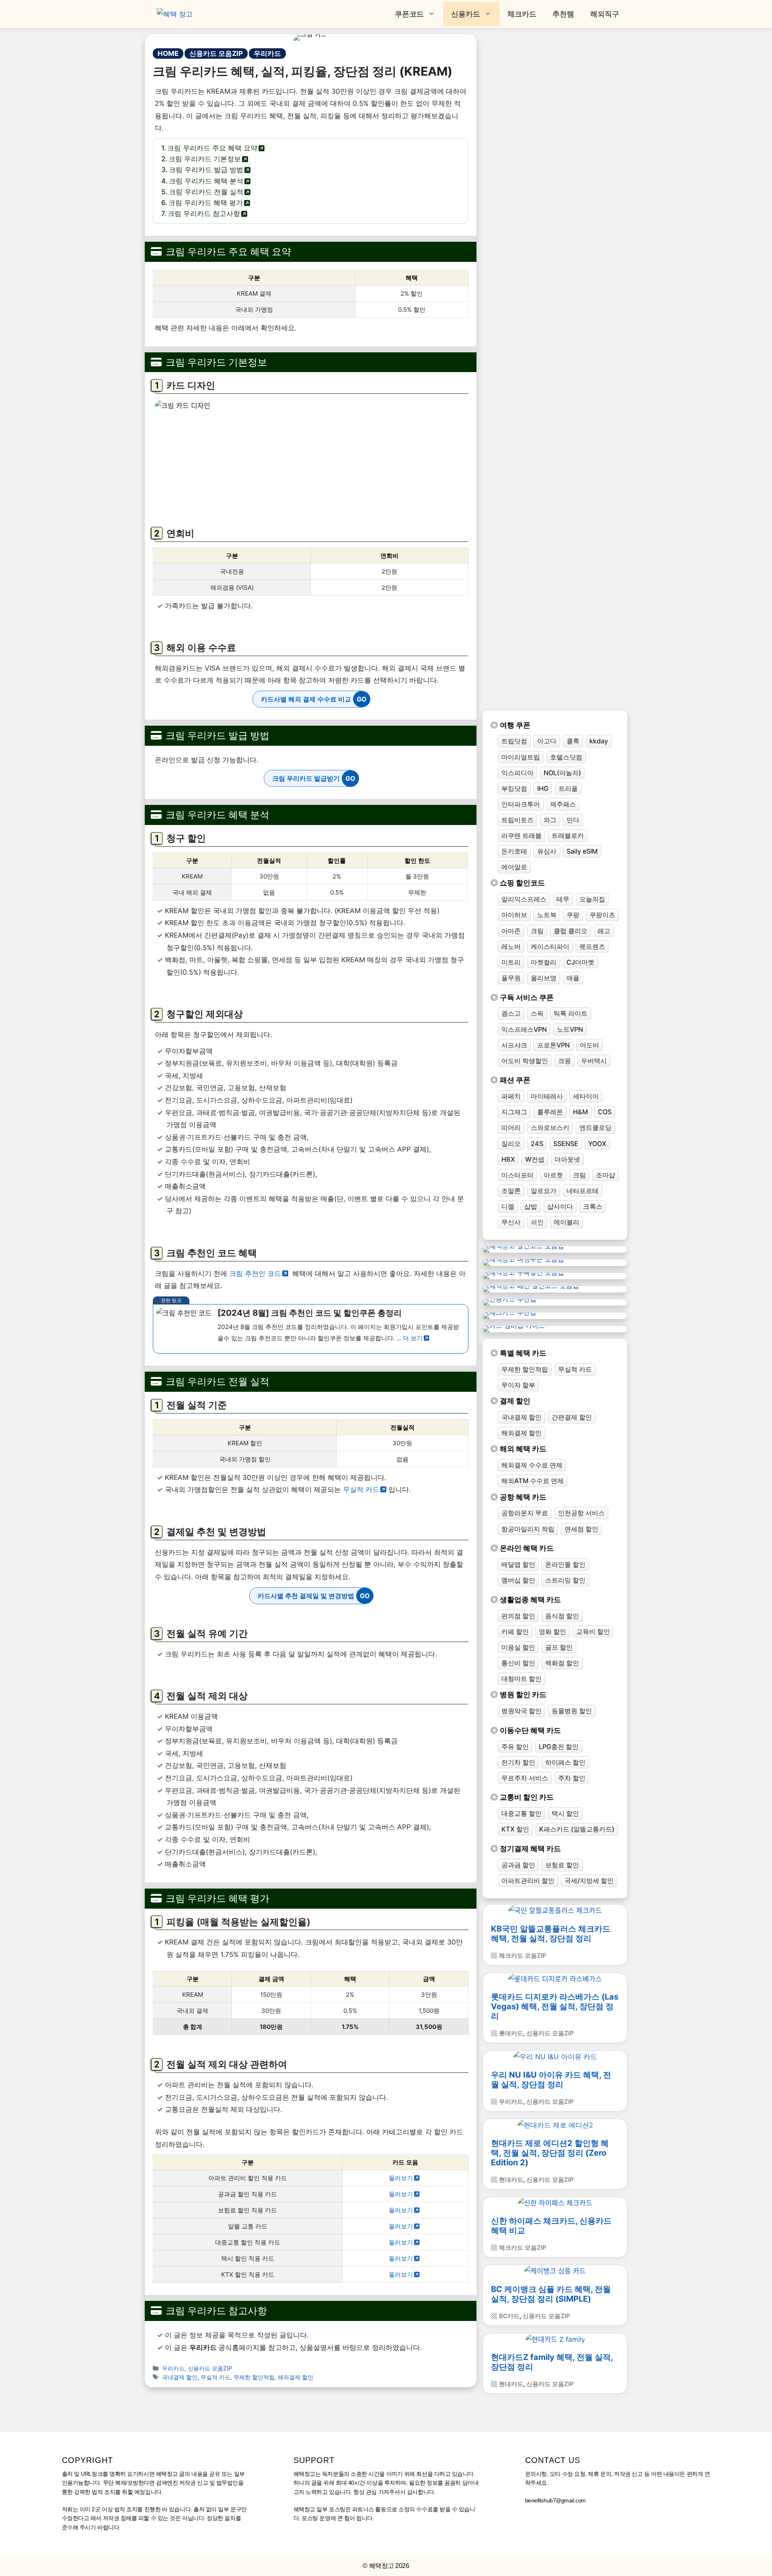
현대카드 (511, 2180)
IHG (543, 788)
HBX (508, 1159)
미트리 (511, 962)
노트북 (547, 915)
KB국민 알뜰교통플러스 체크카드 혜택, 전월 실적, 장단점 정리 (551, 1934)
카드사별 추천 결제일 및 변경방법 (306, 1596)
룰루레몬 (550, 1112)
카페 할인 (515, 1632)
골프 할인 (559, 1647)
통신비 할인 (518, 1663)
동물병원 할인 (572, 1711)
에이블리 (567, 1222)
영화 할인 (552, 1632)
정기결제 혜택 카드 (530, 1849)
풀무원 (511, 978)
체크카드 (522, 14)
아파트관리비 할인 (528, 1881)
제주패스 (563, 804)
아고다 (547, 741)
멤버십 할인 (518, 1580)
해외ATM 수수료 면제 (533, 1481)
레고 (604, 931)
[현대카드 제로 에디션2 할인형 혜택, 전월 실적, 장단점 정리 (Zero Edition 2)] (555, 2125)
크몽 (565, 1061)
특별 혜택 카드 (523, 1353)
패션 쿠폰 (515, 1080)
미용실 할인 (518, 1647)
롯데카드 (511, 2033)
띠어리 (511, 1128)
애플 (573, 978)
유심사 (547, 851)
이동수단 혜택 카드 (530, 1730)
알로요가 (544, 1191)
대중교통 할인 (522, 1813)
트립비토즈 (517, 820)
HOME (168, 53)
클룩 (573, 741)
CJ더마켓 (580, 962)
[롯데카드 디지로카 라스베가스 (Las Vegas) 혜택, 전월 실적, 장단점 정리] (555, 1979)
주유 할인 (515, 1747)
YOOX (597, 1144)
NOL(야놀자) (562, 773)
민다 (573, 820)
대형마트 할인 (522, 1679)
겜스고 (511, 1013)
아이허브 (514, 915)
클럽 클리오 (571, 931)
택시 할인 (565, 1813)
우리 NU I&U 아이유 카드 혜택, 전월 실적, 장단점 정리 (551, 2080)
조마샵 (606, 1175)
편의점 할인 (518, 1616)
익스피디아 (517, 773)
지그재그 (514, 1112)
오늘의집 (592, 899)
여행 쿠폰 (515, 725)
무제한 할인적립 (254, 2377)
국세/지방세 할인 (589, 1881)
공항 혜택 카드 (523, 1497)
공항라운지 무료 (525, 1513)
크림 (537, 931)
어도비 (589, 1045)
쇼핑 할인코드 (522, 883)
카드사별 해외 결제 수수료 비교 (306, 699)
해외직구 (605, 14)
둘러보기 (401, 2178)
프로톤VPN (553, 1045)
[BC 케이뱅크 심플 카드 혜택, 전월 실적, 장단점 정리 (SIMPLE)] (555, 2271)
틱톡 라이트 (571, 1013)
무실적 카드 (361, 1490)
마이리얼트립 (521, 757)
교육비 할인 (593, 1632)
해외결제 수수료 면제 (532, 1465)
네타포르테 (583, 1191)
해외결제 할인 (296, 2377)
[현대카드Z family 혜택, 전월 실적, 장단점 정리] (555, 2339)
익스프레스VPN (524, 1029)
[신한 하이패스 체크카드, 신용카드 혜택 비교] (555, 2203)
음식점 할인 (562, 1616)
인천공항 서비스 (581, 1513)
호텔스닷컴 (566, 757)
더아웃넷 (567, 1159)
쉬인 (537, 1222)
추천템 (563, 14)
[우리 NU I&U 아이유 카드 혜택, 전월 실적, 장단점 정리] (555, 2057)
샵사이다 (560, 1206)
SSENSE (566, 1144)
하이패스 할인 (565, 1762)
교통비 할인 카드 (527, 1797)
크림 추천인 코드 (255, 1274)
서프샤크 (514, 1045)
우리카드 (267, 53)
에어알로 (514, 867)
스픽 (537, 1013)
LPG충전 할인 (559, 1747)
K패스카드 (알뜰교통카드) (577, 1829)
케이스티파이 (550, 946)
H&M (580, 1112)
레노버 (511, 946)
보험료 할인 (562, 1865)
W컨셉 (535, 1159)
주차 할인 (572, 1778)
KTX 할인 (515, 1829)
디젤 (508, 1206)
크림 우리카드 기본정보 (205, 159)
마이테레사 (547, 1096)
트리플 (568, 788)
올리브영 (544, 978)
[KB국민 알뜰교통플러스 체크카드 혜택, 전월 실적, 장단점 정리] (555, 1911)
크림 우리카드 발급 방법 (206, 170)
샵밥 (531, 1206)
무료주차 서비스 (525, 1778)
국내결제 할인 (180, 2377)
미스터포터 (517, 1175)
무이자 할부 (518, 1385)
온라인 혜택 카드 (527, 1548)
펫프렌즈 (592, 946)
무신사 (511, 1222)
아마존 (511, 931)
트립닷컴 (514, 741)
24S (537, 1144)
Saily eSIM (582, 851)
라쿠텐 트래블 (522, 835)
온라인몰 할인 (565, 1564)
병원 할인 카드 (523, 1694)
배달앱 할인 (518, 1564)
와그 (550, 820)
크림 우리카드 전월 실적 (206, 192)
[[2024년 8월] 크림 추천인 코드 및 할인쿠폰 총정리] (311, 1329)
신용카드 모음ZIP (216, 53)
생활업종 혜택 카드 (530, 1600)
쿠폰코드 (409, 14)
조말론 (511, 1191)
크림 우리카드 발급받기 (306, 778)
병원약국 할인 (522, 1711)
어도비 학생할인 (525, 1061)
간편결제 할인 (572, 1417)
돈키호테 (514, 851)
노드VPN (570, 1029)
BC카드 (509, 2316)
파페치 (511, 1096)
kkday (599, 741)
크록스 (593, 1206)
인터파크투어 (521, 804)
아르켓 (553, 1175)
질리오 (511, 1144)
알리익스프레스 (524, 899)
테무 (563, 899)
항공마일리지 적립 (528, 1529)
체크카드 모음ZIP (523, 1956)
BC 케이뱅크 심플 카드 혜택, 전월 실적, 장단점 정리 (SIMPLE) (551, 2294)
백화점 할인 (562, 1663)
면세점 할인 (581, 1529)
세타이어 (586, 1096)
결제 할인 (515, 1401)
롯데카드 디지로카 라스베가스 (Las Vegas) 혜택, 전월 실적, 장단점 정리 (555, 2006)
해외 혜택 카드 (523, 1449)
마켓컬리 (544, 962)
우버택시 (594, 1061)
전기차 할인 (518, 1762)
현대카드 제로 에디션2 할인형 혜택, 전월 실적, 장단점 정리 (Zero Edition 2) (550, 2153)
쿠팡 (573, 915)
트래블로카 (568, 835)
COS (605, 1112)
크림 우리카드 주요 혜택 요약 (212, 148)
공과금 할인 (518, 1865)
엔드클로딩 (595, 1128)
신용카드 (466, 14)
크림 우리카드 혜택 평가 (206, 203)
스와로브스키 (550, 1128)
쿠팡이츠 (602, 915)
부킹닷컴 (514, 788)
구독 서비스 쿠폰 (527, 997)
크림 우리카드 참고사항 (204, 214)
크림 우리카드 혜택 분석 (206, 181)
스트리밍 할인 (565, 1580)
